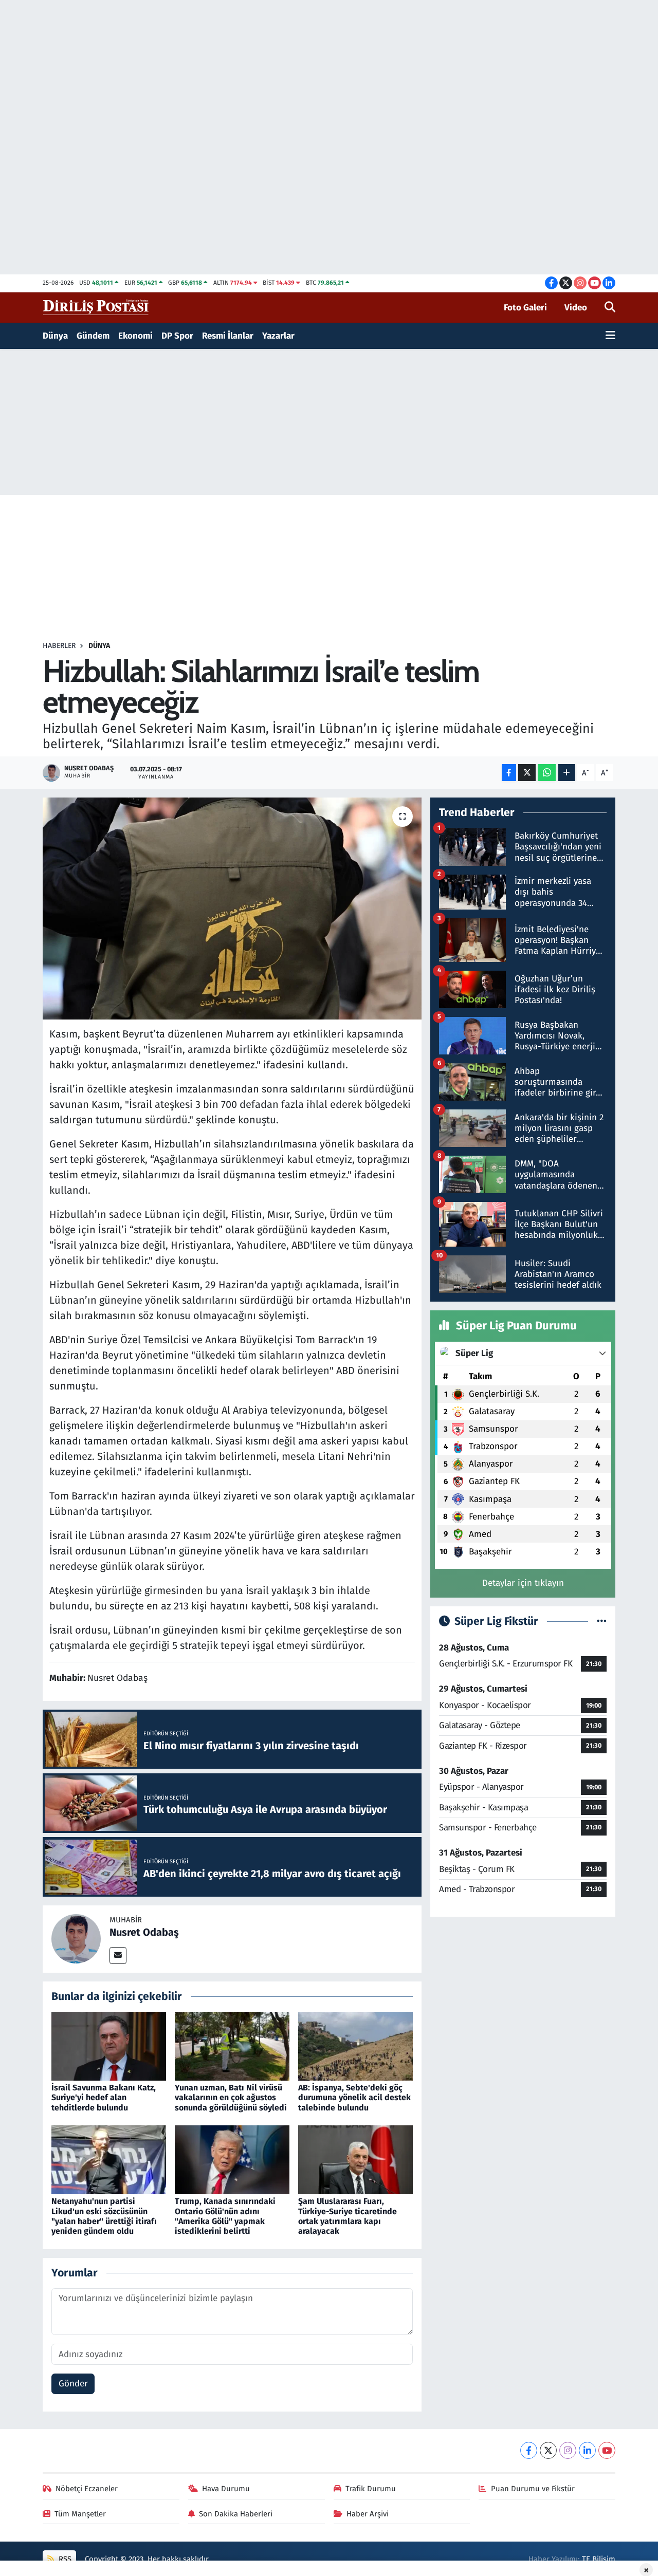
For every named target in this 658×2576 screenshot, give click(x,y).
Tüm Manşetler (80, 2514)
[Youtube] (607, 2450)
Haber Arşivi (368, 2514)
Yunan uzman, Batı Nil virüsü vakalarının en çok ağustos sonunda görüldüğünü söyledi (231, 2097)
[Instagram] (568, 2450)
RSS (64, 2559)
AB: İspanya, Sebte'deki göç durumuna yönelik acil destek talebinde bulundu (354, 2097)
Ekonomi (135, 336)
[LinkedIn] (587, 2450)
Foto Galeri (525, 308)
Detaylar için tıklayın (523, 1583)
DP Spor (177, 336)
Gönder (73, 2384)
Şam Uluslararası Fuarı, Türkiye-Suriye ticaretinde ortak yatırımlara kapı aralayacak (348, 2216)
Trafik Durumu (371, 2489)
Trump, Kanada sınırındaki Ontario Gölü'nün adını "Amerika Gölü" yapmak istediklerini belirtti (225, 2216)
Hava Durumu (226, 2489)
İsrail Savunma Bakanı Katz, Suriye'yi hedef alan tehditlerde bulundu (104, 2097)
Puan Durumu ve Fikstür (533, 2489)
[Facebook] (529, 2450)
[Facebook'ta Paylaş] (509, 773)
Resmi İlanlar (228, 336)
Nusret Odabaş (144, 1932)
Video (576, 308)
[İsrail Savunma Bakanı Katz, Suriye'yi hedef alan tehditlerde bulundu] (109, 2045)
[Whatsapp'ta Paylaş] (547, 773)
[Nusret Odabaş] (76, 1939)
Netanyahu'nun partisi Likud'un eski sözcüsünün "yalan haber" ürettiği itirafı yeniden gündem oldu (104, 2216)
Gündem (93, 336)
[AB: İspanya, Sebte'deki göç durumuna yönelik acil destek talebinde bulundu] (355, 2045)
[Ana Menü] (610, 336)
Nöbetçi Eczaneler (87, 2489)
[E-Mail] (118, 1956)
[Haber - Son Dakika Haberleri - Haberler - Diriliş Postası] (96, 307)
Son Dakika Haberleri (236, 2514)
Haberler (59, 646)
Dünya (55, 336)
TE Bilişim (599, 2559)
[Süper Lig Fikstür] (602, 1621)
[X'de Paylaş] (527, 773)
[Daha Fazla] (567, 773)
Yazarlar (278, 336)
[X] (548, 2450)
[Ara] (610, 308)
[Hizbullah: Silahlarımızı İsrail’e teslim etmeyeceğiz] (232, 909)
